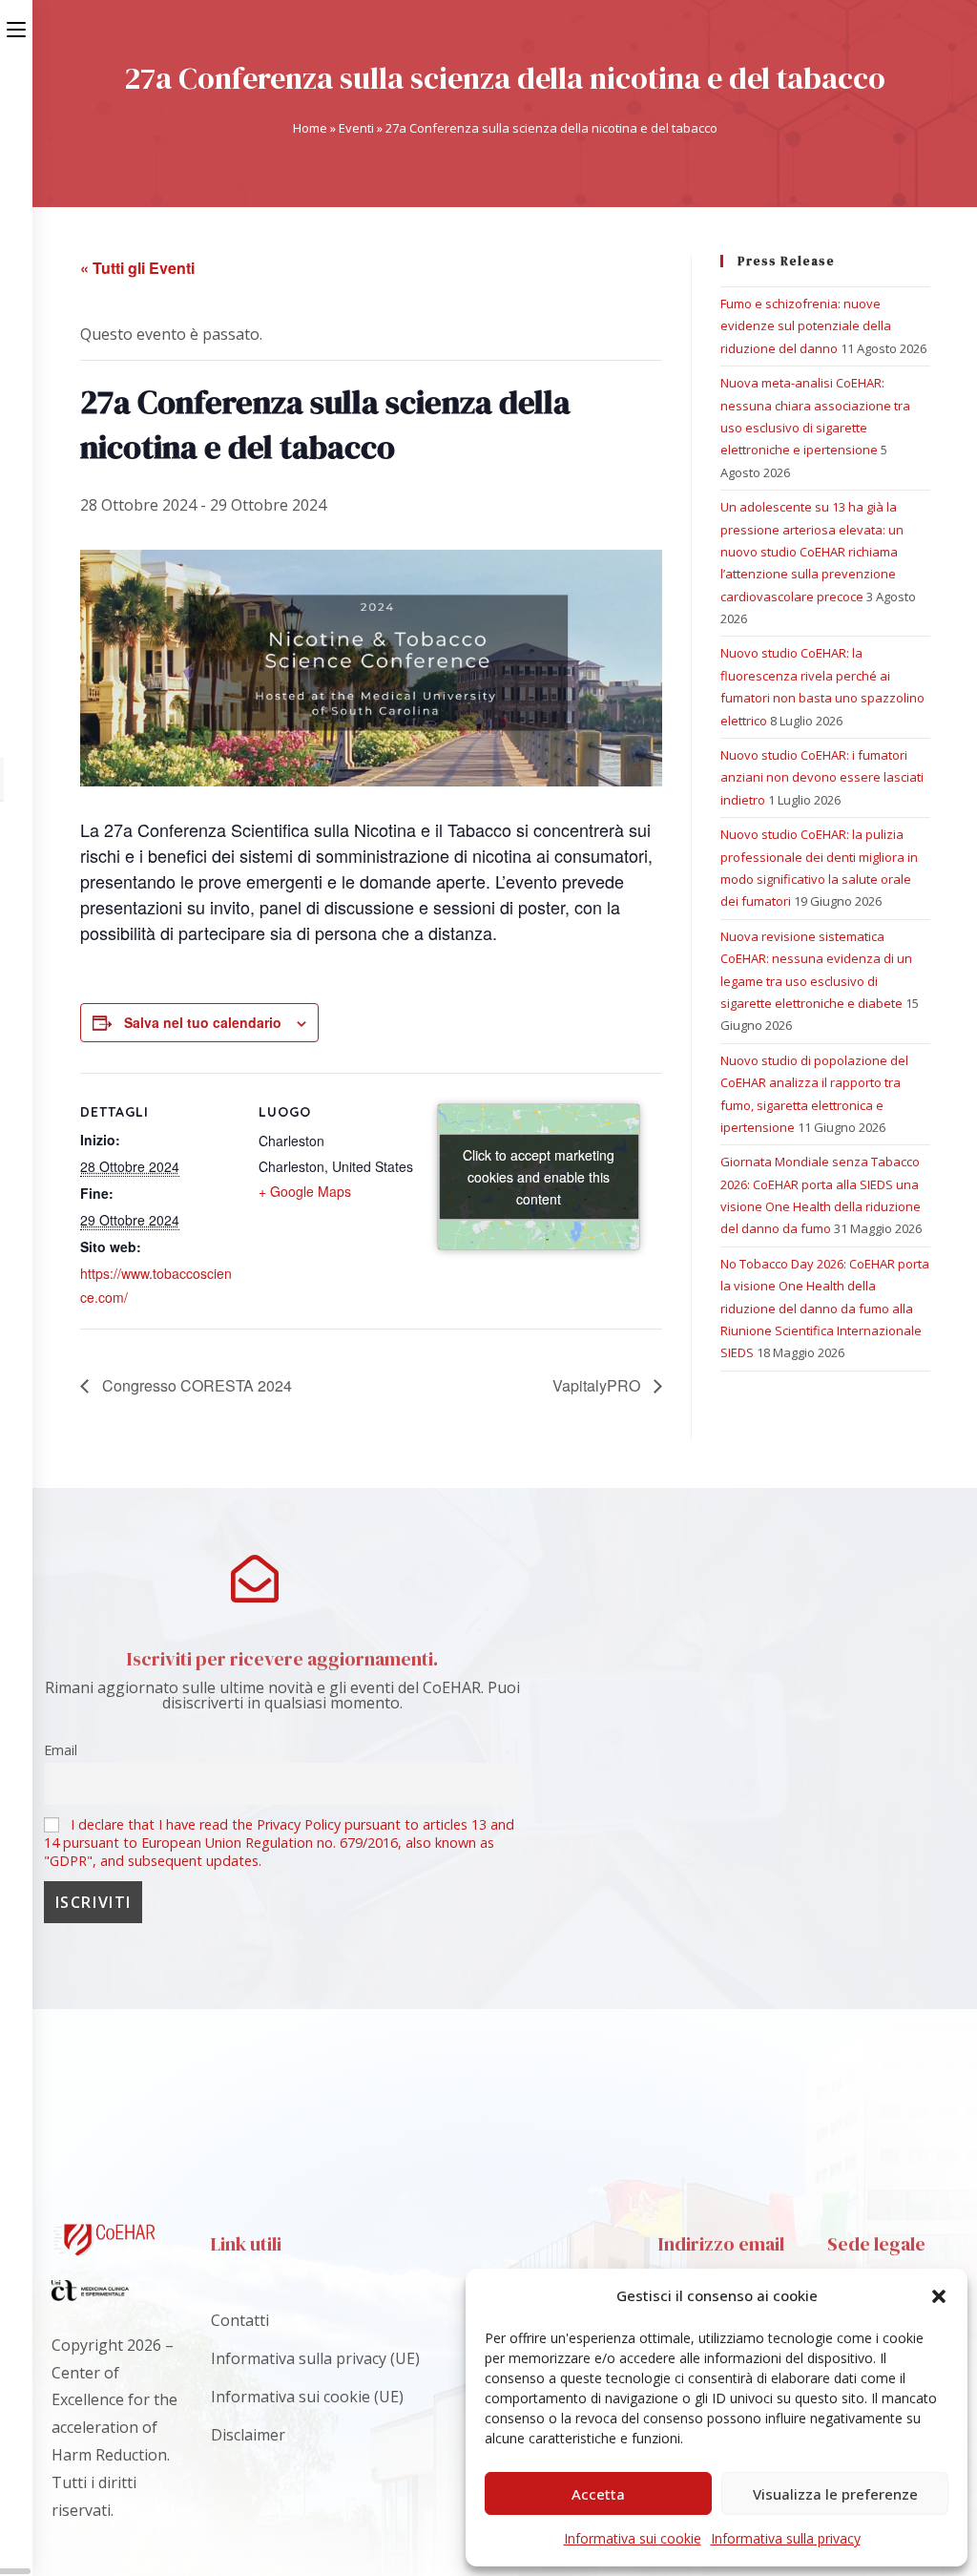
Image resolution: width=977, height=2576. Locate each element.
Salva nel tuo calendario (203, 1022)
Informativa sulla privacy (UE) (315, 2358)
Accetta (598, 2494)
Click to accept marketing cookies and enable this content (539, 1176)
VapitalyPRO (598, 1385)
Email (61, 1750)
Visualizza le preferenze (835, 2494)
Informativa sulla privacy (786, 2538)
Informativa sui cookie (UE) (307, 2397)
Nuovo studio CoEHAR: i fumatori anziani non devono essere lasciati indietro (822, 777)
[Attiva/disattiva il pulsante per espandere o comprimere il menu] (16, 26)
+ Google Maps (305, 1191)
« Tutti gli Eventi (137, 268)
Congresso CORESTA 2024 (195, 1385)
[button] (939, 2296)
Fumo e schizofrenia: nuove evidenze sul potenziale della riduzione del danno (806, 326)
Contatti (240, 2320)
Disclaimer (248, 2435)
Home (310, 128)
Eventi (356, 128)
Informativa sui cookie (633, 2538)
